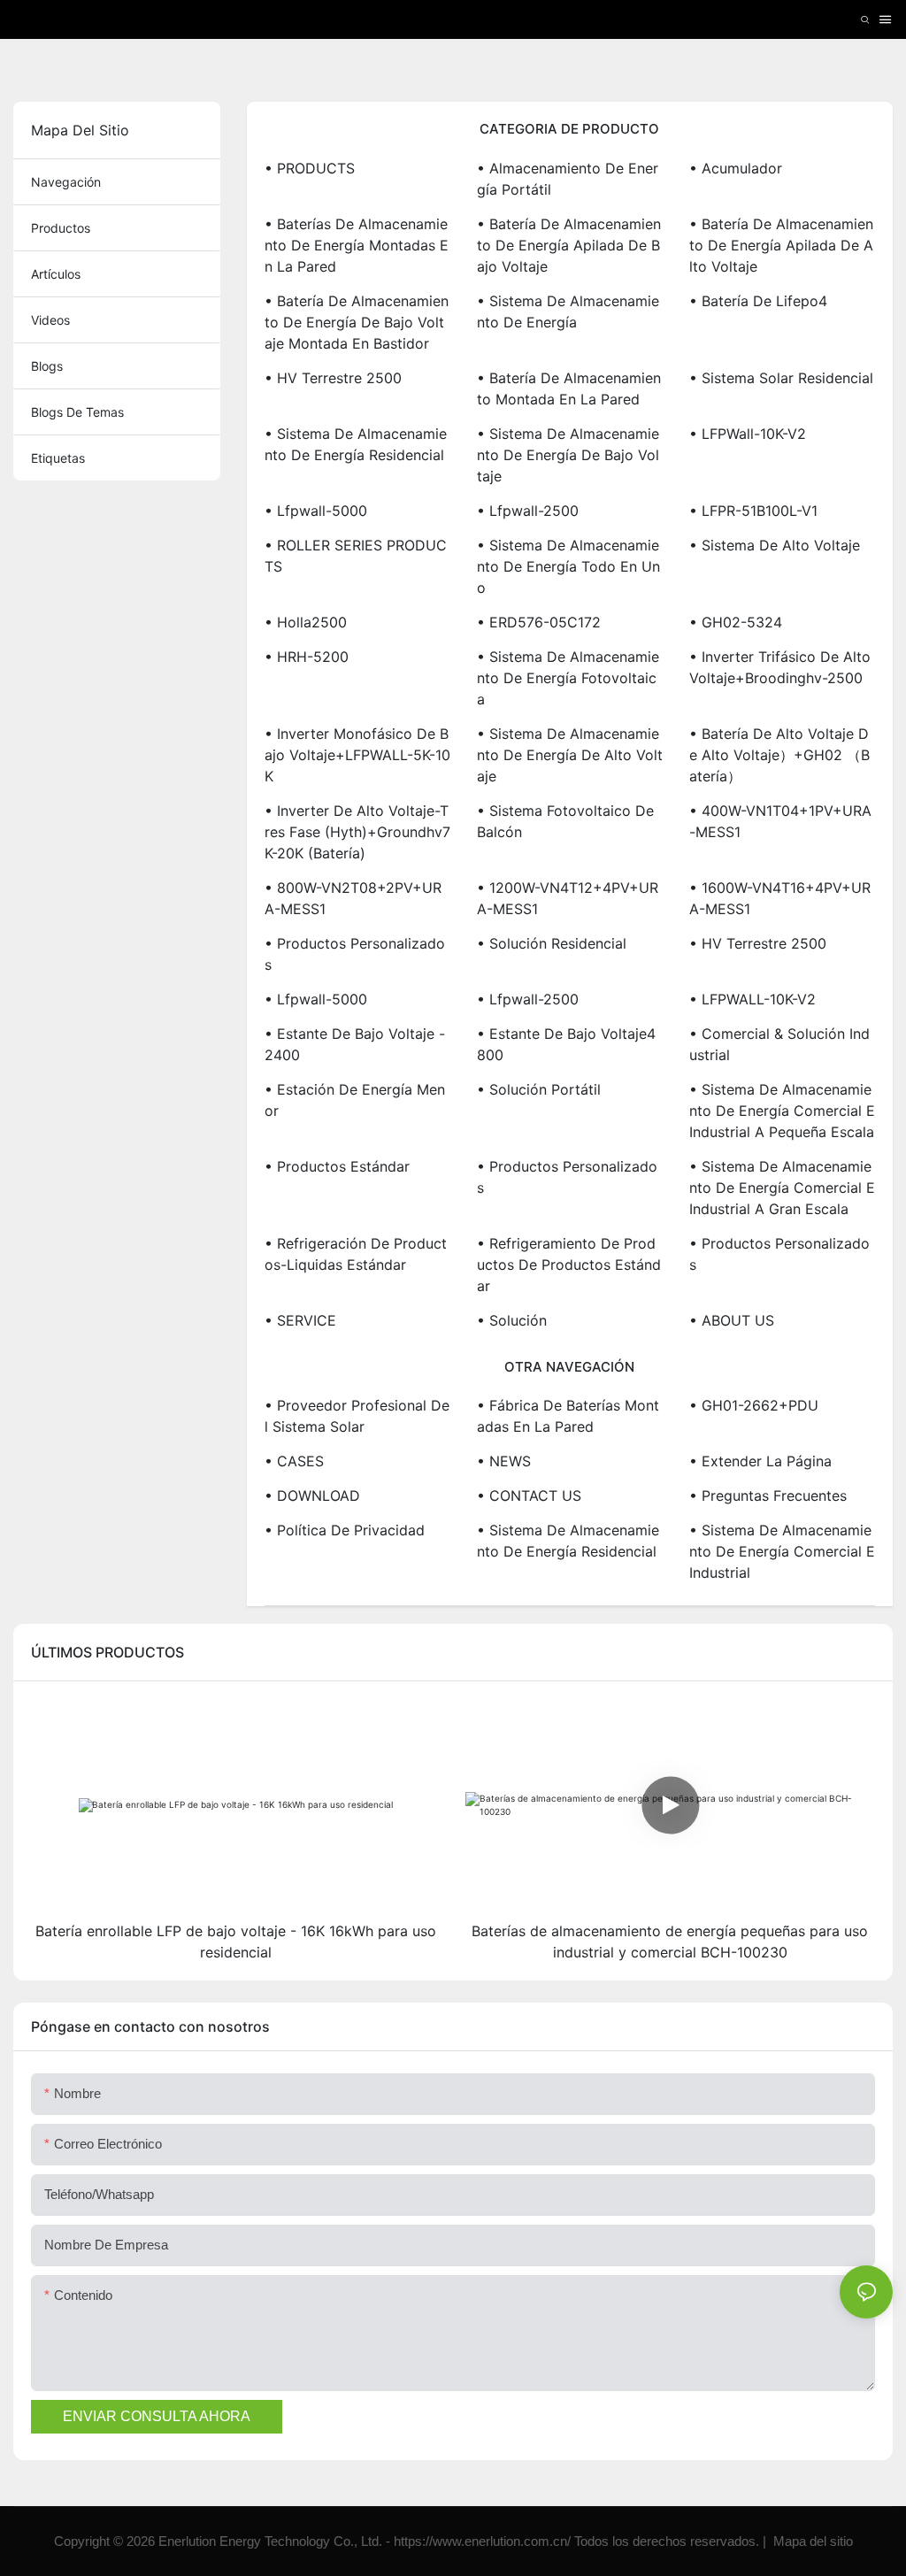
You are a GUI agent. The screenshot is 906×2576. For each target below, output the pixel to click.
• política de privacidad (345, 1530)
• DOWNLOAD (312, 1496)
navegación (66, 182)
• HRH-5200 (307, 657)
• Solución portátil (539, 1089)
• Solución (512, 1320)
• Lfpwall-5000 (316, 511)
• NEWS (504, 1461)
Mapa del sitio (811, 2541)
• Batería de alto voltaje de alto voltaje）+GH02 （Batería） (779, 755)
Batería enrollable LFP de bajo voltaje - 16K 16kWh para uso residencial (236, 1942)
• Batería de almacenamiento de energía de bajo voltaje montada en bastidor (357, 322)
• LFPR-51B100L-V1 (753, 511)
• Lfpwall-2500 (528, 511)
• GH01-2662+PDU (754, 1405)
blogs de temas (77, 412)
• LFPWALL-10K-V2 (752, 999)
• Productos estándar (337, 1166)
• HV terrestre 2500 (333, 378)
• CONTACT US (529, 1496)
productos (61, 228)
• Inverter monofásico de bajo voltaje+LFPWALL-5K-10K (357, 755)
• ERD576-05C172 (539, 622)
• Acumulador (736, 168)
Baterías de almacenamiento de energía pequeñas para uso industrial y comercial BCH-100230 (670, 1942)
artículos (56, 274)
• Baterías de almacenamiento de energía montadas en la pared (357, 245)
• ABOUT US (732, 1320)
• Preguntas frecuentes (768, 1496)
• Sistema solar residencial (781, 378)
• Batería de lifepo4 (758, 301)
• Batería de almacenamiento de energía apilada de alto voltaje (781, 245)
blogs (47, 366)
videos (50, 320)
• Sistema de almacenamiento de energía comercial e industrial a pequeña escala (782, 1111)
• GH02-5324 (736, 622)
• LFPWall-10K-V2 (748, 434)
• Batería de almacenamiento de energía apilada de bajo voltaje (569, 245)
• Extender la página (760, 1461)
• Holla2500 (306, 622)
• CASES (294, 1461)
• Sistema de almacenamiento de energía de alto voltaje (570, 755)
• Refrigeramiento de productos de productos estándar (569, 1265)
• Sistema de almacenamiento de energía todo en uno (568, 566)
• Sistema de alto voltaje (775, 545)
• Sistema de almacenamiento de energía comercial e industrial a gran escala (782, 1188)
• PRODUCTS (310, 168)
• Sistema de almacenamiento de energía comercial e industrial (782, 1551)
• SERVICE (300, 1320)
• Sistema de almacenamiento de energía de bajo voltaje (568, 455)
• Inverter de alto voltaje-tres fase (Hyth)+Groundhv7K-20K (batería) (357, 832)
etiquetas (58, 458)
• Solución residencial (552, 943)
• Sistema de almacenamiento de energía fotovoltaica (568, 678)
